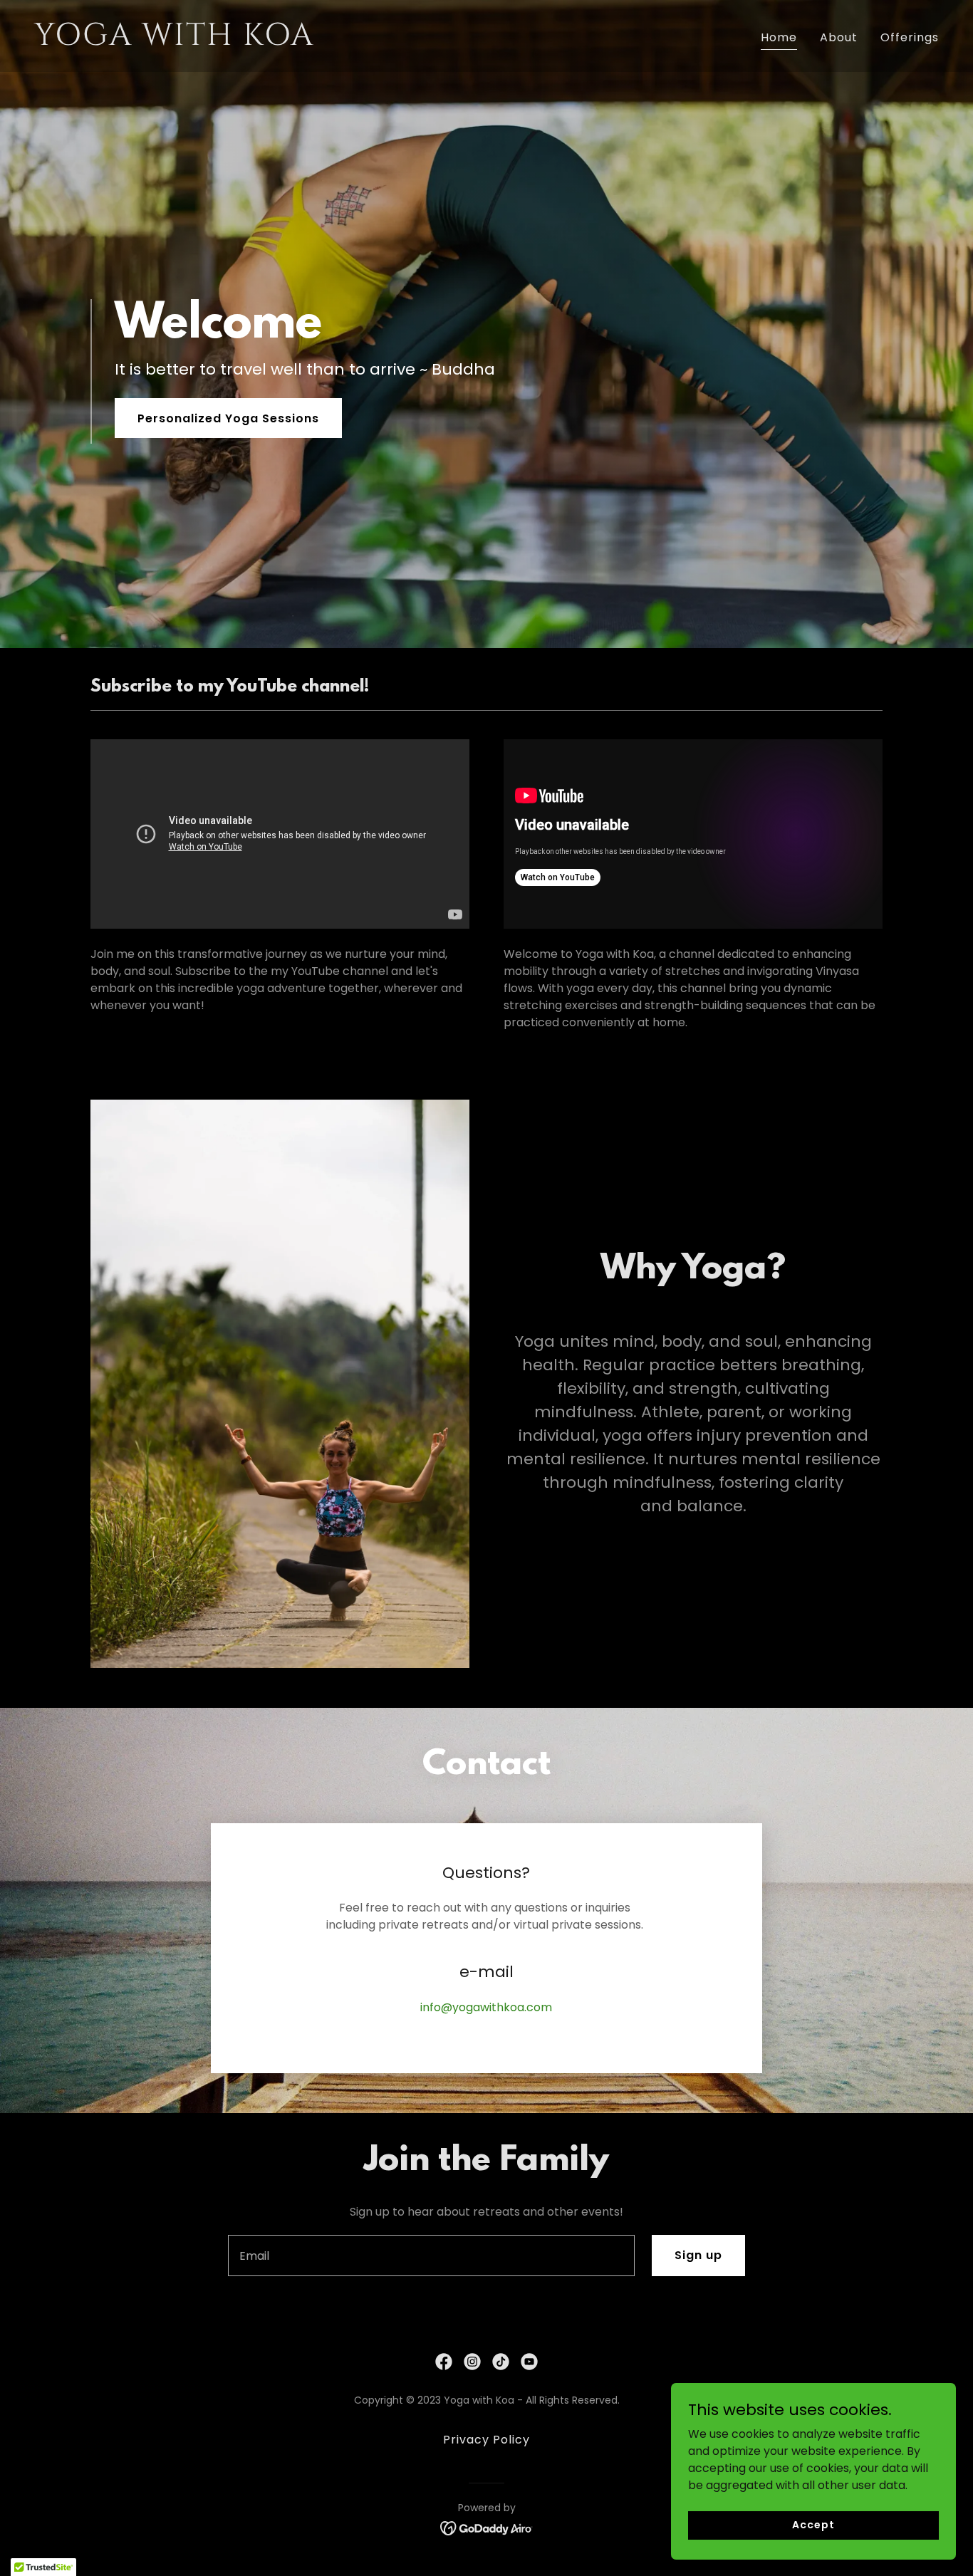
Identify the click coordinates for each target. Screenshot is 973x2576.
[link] (255, 41)
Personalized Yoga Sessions (228, 418)
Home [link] (779, 37)
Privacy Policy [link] (486, 2440)
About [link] (839, 37)
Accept (813, 2525)
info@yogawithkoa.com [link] (486, 2007)
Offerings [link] (910, 37)
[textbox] (431, 2256)
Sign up (698, 2255)
